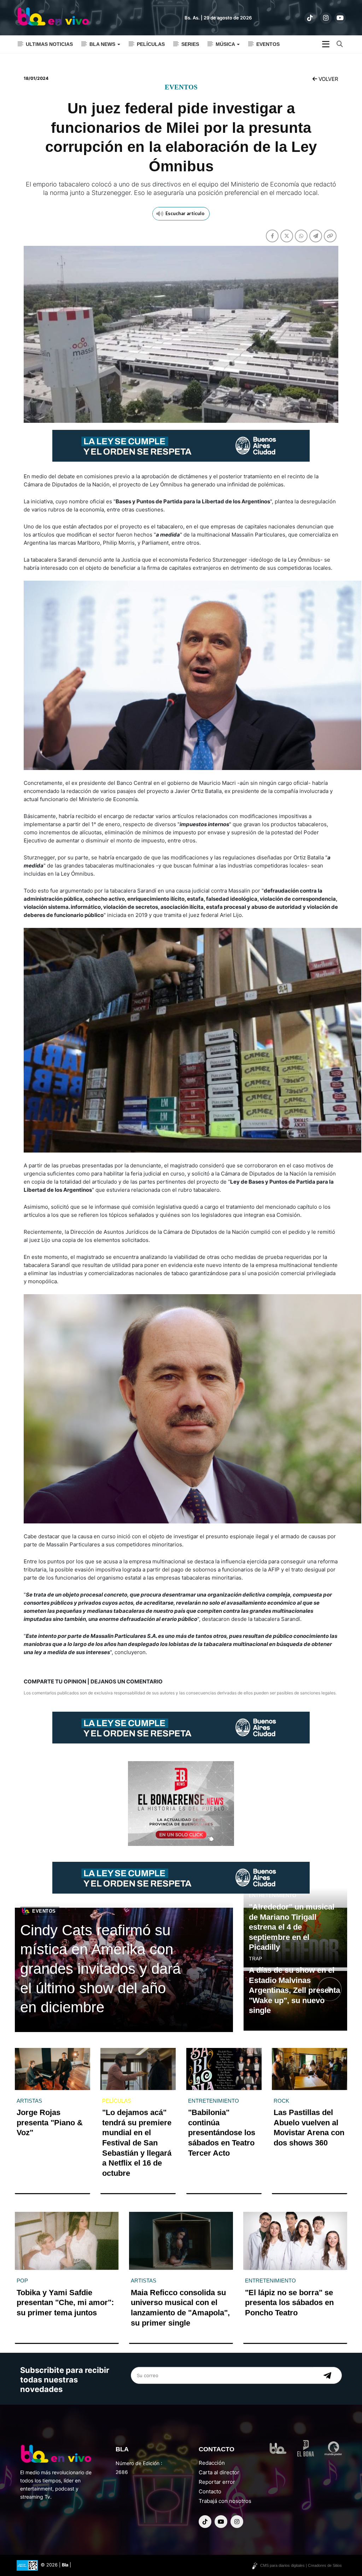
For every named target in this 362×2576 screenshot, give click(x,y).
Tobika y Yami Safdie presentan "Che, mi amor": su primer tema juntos (65, 2303)
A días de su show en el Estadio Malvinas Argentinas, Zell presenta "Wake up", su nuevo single (294, 1990)
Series (190, 44)
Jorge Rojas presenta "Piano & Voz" (50, 2122)
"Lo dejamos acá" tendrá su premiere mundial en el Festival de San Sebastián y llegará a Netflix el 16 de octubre (137, 2143)
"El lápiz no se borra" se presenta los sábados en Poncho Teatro (289, 2303)
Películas (151, 44)
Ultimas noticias (49, 44)
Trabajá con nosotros (225, 2501)
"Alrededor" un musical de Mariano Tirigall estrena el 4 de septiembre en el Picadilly (292, 1927)
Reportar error (217, 2482)
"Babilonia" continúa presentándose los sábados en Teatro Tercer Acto (222, 2133)
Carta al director (219, 2472)
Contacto (210, 2491)
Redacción (212, 2463)
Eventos (268, 44)
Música (226, 44)
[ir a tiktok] (310, 18)
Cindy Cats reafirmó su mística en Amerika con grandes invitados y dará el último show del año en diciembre (100, 1969)
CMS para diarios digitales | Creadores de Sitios (301, 2565)
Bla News (103, 44)
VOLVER (328, 79)
